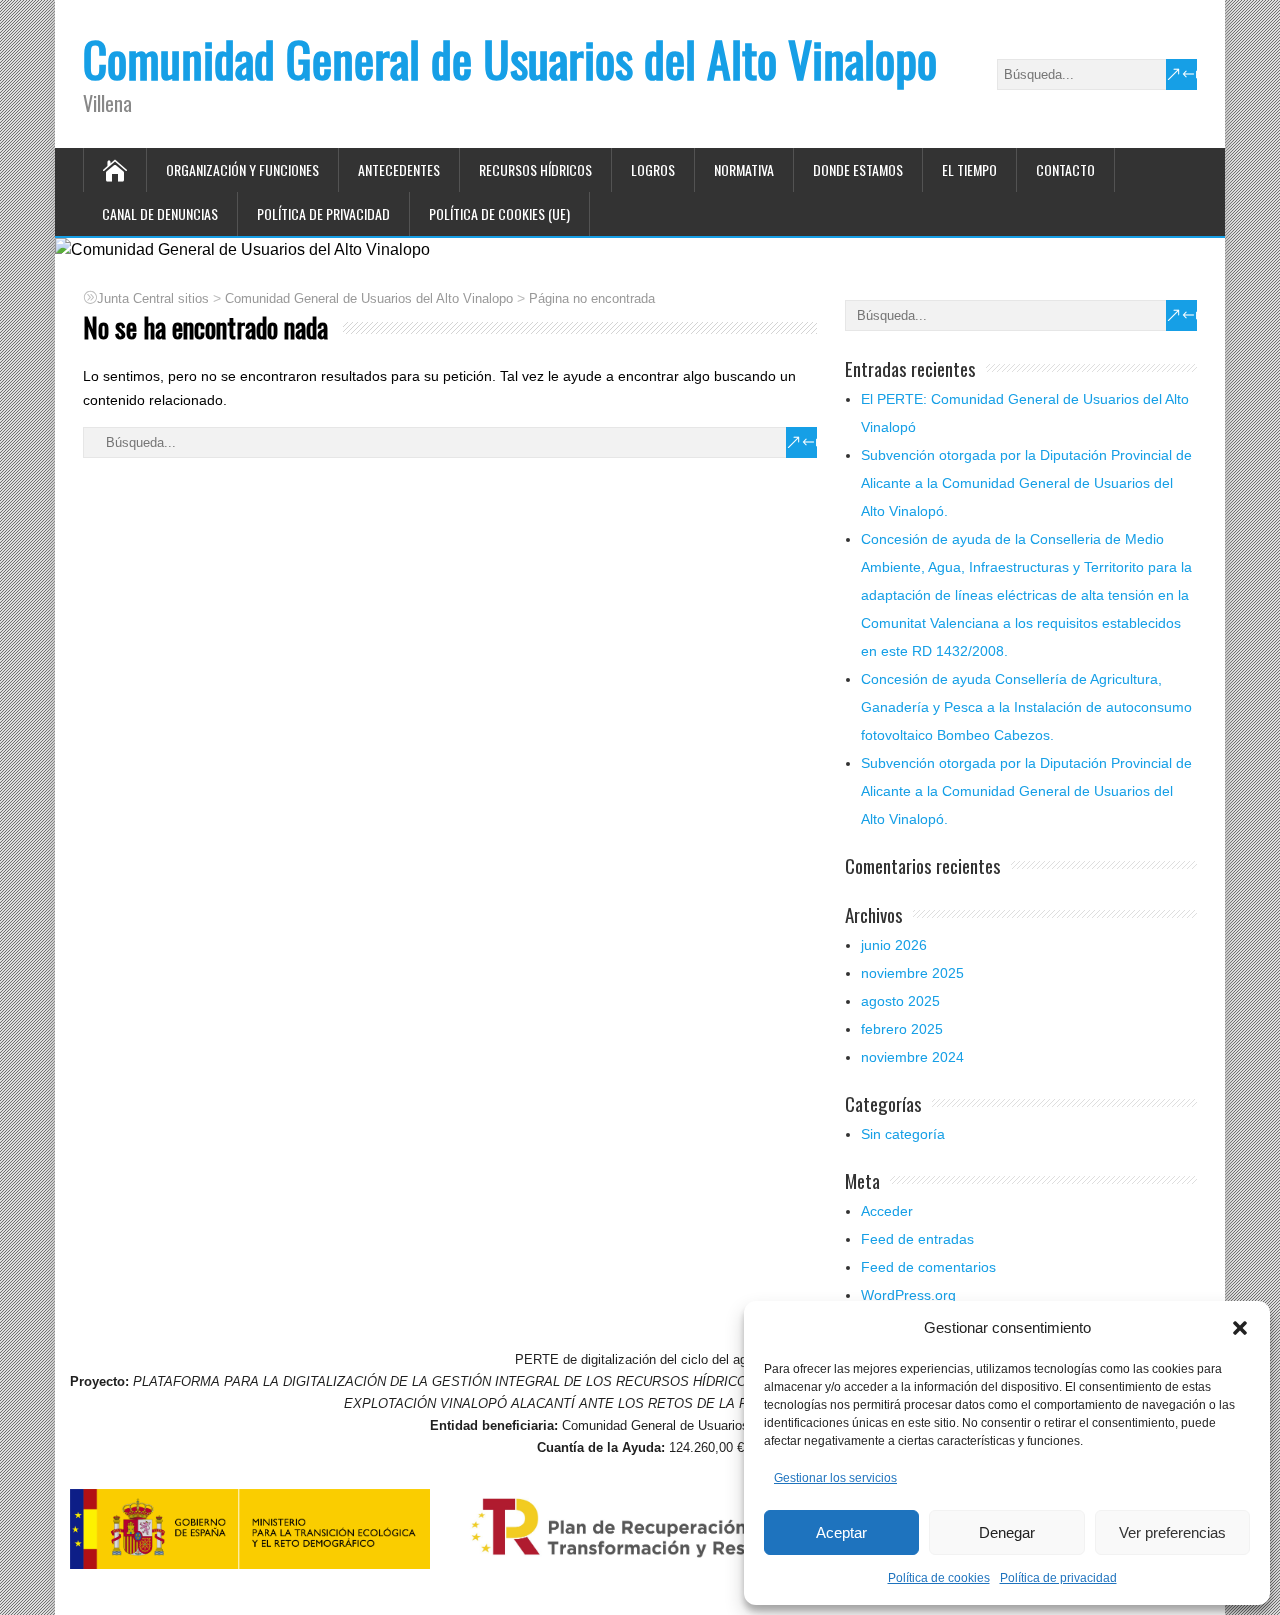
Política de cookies (939, 1578)
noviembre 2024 (912, 1057)
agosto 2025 (900, 1001)
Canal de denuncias (160, 213)
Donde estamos (858, 169)
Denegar (1007, 1532)
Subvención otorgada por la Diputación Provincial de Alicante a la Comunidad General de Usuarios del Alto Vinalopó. (1026, 483)
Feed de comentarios (928, 1267)
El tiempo (969, 169)
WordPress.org (908, 1295)
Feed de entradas (917, 1239)
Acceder (887, 1211)
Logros (653, 169)
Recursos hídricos (535, 169)
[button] (1240, 1328)
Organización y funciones (242, 169)
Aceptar (841, 1532)
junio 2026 (894, 945)
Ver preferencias (1172, 1532)
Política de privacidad (1058, 1578)
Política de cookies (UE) (499, 213)
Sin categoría (903, 1134)
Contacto (1065, 169)
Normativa (744, 169)
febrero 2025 (902, 1029)
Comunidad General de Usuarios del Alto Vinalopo (510, 58)
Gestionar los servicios (835, 1478)
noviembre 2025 (912, 973)
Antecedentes (399, 169)
